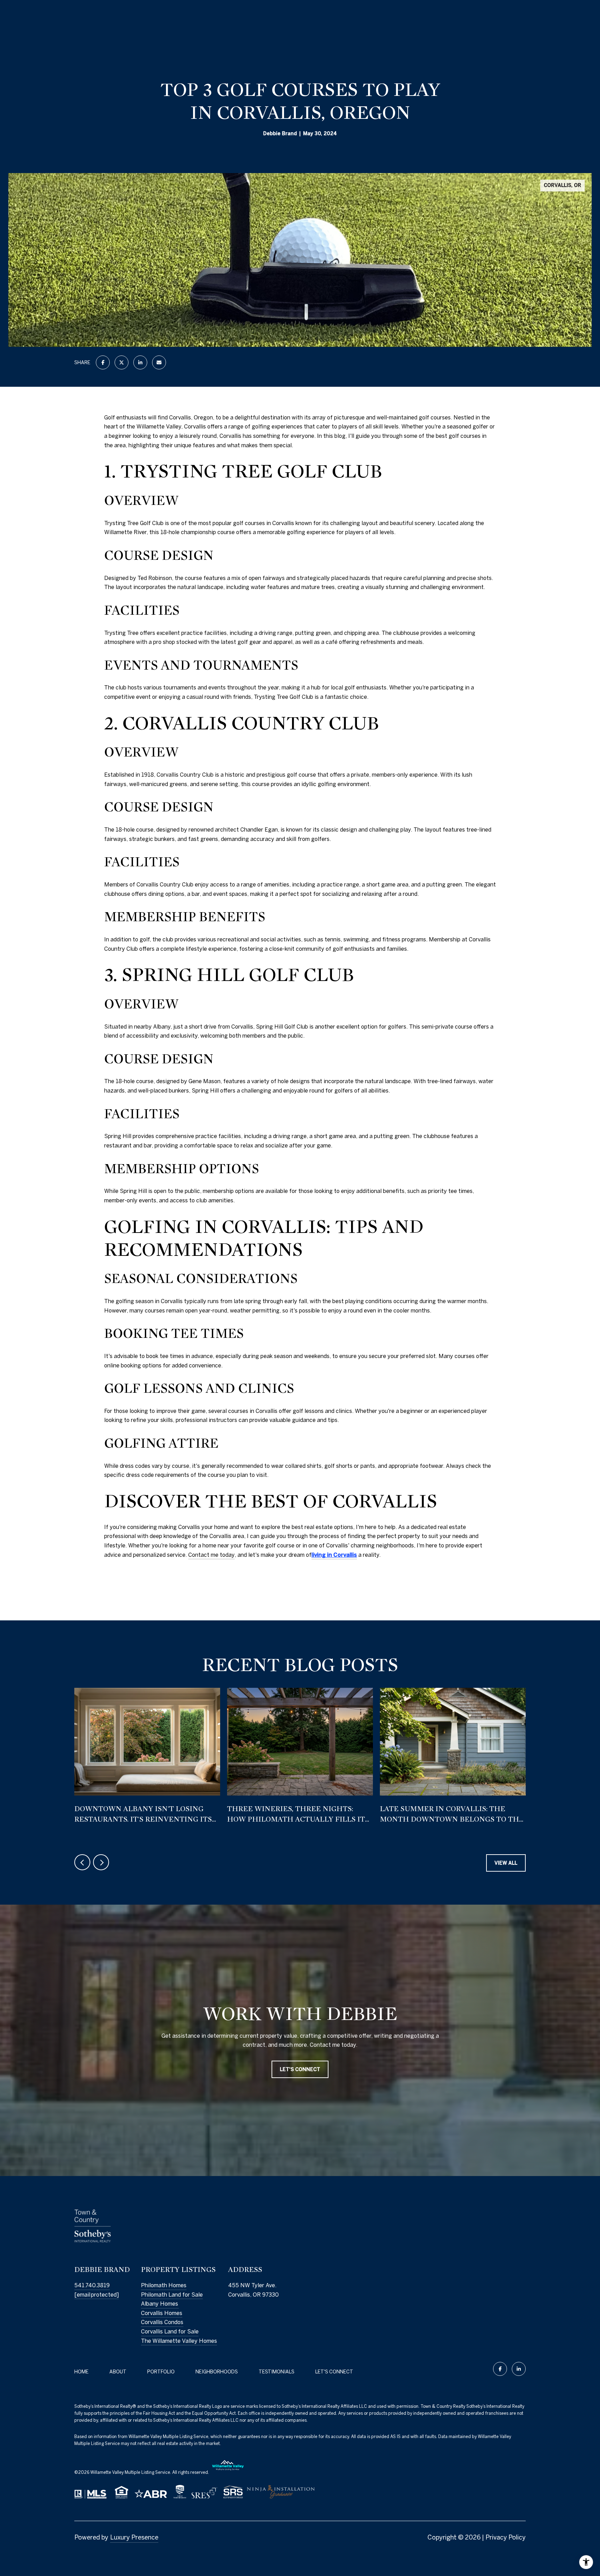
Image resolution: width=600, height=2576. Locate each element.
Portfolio (161, 2372)
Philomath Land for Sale (172, 2295)
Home (81, 2372)
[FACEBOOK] (500, 2369)
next (101, 1862)
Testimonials (277, 2372)
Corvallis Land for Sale (170, 2331)
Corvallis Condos (162, 2322)
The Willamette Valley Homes (179, 2341)
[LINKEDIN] (519, 2369)
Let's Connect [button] (300, 2070)
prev (82, 1862)
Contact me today (211, 1555)
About (118, 2372)
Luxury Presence (134, 2537)
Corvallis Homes (162, 2313)
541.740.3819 (92, 2285)
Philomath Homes (164, 2285)
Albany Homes (160, 2304)
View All (506, 1863)
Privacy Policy (506, 2537)
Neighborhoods (217, 2372)
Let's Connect (334, 2372)
